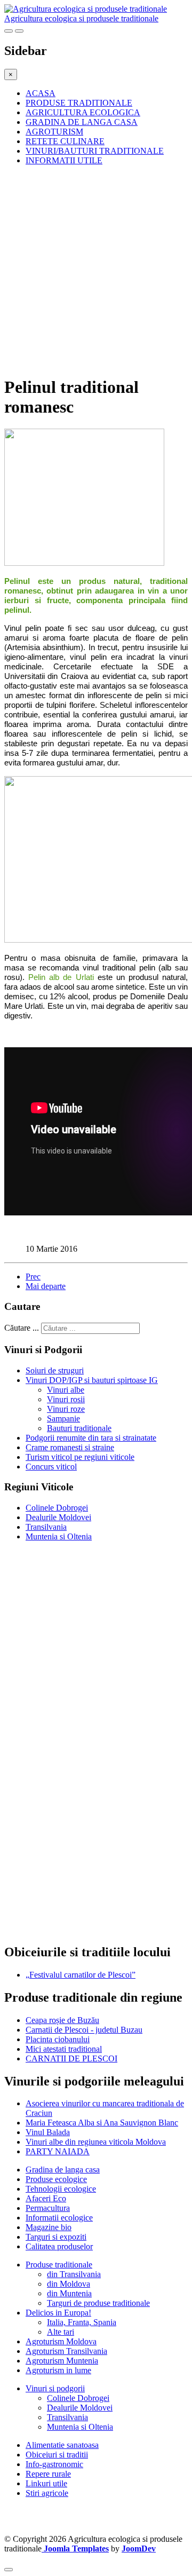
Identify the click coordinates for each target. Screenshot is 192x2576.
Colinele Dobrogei (57, 1508)
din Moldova (69, 2284)
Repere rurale (48, 2474)
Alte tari (61, 2332)
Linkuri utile (46, 2483)
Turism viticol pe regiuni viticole (80, 1457)
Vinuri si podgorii (55, 2388)
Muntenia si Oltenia (59, 1536)
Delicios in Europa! (58, 2313)
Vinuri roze (66, 1409)
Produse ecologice (56, 2179)
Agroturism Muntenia (62, 2361)
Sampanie (63, 1419)
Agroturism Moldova (61, 2341)
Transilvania (46, 1527)
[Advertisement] (96, 270)
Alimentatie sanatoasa (62, 2445)
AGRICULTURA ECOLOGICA (83, 112)
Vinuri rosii (66, 1399)
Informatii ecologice (59, 2218)
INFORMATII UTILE (64, 160)
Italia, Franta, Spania (82, 2322)
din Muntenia (69, 2293)
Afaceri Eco (46, 2198)
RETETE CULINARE (65, 141)
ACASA (41, 93)
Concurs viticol (51, 1467)
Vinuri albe (66, 1390)
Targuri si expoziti (56, 2237)
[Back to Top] (9, 2570)
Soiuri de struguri (55, 1370)
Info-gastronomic (54, 2464)
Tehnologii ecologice (61, 2189)
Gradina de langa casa (63, 2170)
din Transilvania (74, 2274)
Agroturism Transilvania (66, 2351)
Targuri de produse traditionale (98, 2303)
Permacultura (48, 2208)
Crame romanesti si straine (70, 1447)
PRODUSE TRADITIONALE (79, 103)
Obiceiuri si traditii (57, 2455)
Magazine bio (49, 2227)
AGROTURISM (54, 132)
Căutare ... (22, 1328)
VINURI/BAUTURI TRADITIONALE (95, 151)
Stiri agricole (47, 2493)
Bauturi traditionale (79, 1428)
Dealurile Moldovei (58, 1517)
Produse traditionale (59, 2265)
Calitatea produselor (59, 2246)
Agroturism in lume (58, 2370)
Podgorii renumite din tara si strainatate (91, 1438)
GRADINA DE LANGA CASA (82, 122)
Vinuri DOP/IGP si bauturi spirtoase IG (92, 1380)
